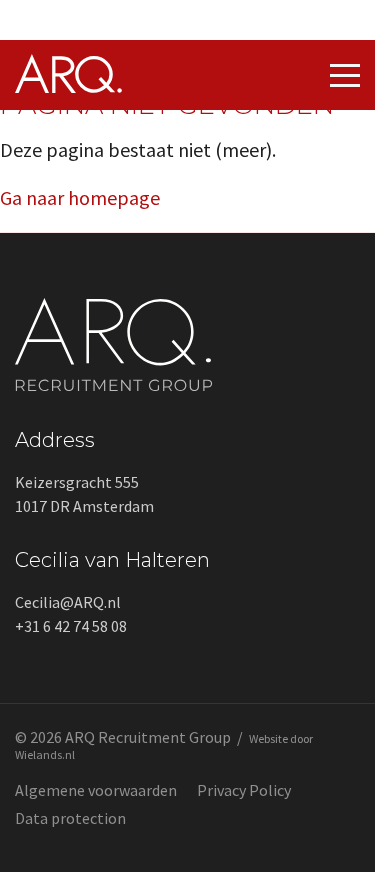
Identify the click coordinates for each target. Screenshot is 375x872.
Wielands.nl (45, 754)
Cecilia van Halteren (112, 560)
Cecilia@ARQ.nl (68, 602)
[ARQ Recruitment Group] (68, 85)
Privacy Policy (244, 790)
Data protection (70, 818)
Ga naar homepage (80, 197)
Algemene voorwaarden (96, 790)
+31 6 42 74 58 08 (71, 626)
